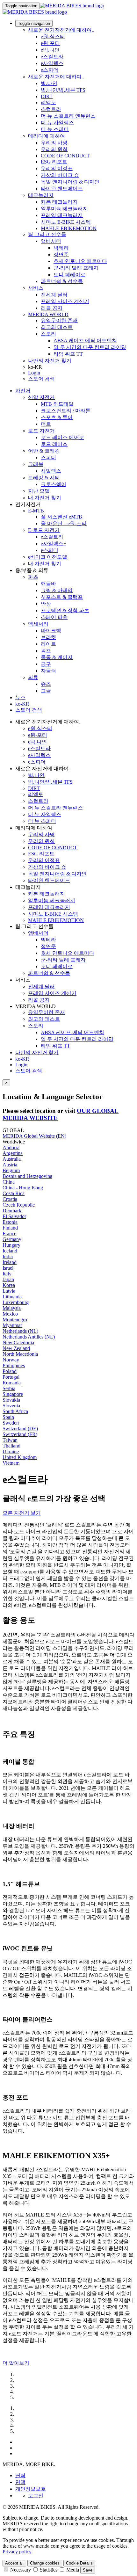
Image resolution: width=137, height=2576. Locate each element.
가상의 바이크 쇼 (60, 175)
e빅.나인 (50, 50)
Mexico (10, 1314)
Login (34, 373)
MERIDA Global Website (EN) (34, 1136)
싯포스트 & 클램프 (62, 597)
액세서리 (38, 624)
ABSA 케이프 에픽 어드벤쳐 (85, 341)
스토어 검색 (41, 379)
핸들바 (48, 584)
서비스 (36, 288)
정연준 (61, 254)
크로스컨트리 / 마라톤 (66, 411)
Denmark (12, 1211)
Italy (7, 1274)
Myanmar (12, 1325)
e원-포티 (50, 43)
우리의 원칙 (54, 149)
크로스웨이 (54, 484)
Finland (10, 1228)
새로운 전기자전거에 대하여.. (61, 30)
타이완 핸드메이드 (62, 189)
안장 (46, 604)
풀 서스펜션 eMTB (61, 517)
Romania (12, 1383)
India (8, 1256)
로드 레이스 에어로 (62, 437)
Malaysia (12, 1308)
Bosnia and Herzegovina (27, 1176)
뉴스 (20, 697)
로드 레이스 (54, 444)
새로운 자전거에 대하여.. (56, 77)
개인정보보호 (31, 2489)
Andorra (11, 1147)
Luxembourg (16, 1302)
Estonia (10, 1222)
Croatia (10, 1199)
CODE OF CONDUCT (65, 156)
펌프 (46, 651)
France (9, 1234)
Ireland (10, 1262)
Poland (10, 1371)
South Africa (15, 1411)
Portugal (11, 1377)
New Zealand (16, 1348)
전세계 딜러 (54, 295)
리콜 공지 (52, 308)
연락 (20, 2475)
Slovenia (11, 1406)
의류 (33, 677)
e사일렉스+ (54, 544)
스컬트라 (51, 109)
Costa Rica (14, 1193)
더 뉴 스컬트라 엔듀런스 (68, 116)
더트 (46, 424)
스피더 (48, 457)
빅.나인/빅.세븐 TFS (63, 90)
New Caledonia (18, 1342)
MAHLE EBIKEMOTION (69, 228)
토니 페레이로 (69, 275)
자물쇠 (48, 671)
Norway (11, 1360)
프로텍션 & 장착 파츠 (65, 610)
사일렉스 (51, 471)
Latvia (9, 1291)
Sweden (11, 1423)
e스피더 (50, 70)
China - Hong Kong (23, 1188)
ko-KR (22, 1059)
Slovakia (11, 1400)
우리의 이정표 (57, 168)
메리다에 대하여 (47, 136)
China (9, 1182)
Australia (12, 1159)
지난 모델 (39, 491)
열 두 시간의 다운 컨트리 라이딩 (90, 347)
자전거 (23, 391)
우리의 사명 (54, 143)
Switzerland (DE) (20, 1429)
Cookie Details (79, 2563)
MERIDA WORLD (48, 314)
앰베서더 (51, 241)
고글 (46, 691)
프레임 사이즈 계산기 (65, 301)
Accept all (14, 2563)
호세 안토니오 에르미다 (80, 261)
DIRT (47, 96)
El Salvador (14, 1216)
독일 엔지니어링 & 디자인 (70, 182)
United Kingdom (20, 1457)
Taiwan (10, 1440)
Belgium (11, 1170)
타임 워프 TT (68, 354)
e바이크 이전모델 (48, 557)
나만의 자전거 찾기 (50, 361)
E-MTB (36, 511)
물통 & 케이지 (57, 657)
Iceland (10, 1251)
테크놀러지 (41, 195)
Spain (8, 1417)
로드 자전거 (41, 431)
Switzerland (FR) (20, 1434)
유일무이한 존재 (59, 320)
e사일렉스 (52, 63)
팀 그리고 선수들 (47, 234)
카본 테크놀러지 (59, 202)
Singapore (13, 1394)
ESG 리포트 (54, 162)
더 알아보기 (16, 2363)
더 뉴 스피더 (55, 129)
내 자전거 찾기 (45, 498)
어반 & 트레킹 (44, 451)
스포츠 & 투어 (57, 417)
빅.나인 (49, 83)
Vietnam (11, 1463)
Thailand (11, 1446)
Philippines (14, 1365)
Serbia (9, 1388)
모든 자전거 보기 (22, 1513)
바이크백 (51, 631)
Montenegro (15, 1320)
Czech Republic (19, 1205)
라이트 (48, 644)
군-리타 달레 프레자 (76, 268)
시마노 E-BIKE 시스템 (66, 222)
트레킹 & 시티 (44, 478)
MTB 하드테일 (57, 404)
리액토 (48, 102)
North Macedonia (20, 1354)
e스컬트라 (52, 57)
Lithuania (12, 1297)
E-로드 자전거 (44, 530)
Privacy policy (17, 2552)
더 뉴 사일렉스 (57, 123)
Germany (12, 1239)
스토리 (48, 334)
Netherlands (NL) (20, 1331)
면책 (20, 2482)
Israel (8, 1268)
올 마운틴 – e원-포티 (64, 523)
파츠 (33, 577)
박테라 (61, 248)
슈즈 (46, 684)
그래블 (36, 464)
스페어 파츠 (54, 617)
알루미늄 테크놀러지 (64, 209)
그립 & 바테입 (57, 590)
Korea (9, 1285)
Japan (8, 1279)
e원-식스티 (53, 36)
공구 (46, 664)
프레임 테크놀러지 (62, 215)
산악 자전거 (41, 397)
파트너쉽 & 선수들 (62, 281)
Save (88, 2570)
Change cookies (45, 2563)
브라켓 (48, 637)
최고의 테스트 (57, 327)
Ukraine (11, 1451)
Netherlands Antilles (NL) (29, 1337)
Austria (10, 1165)
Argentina (13, 1153)
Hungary (11, 1245)
